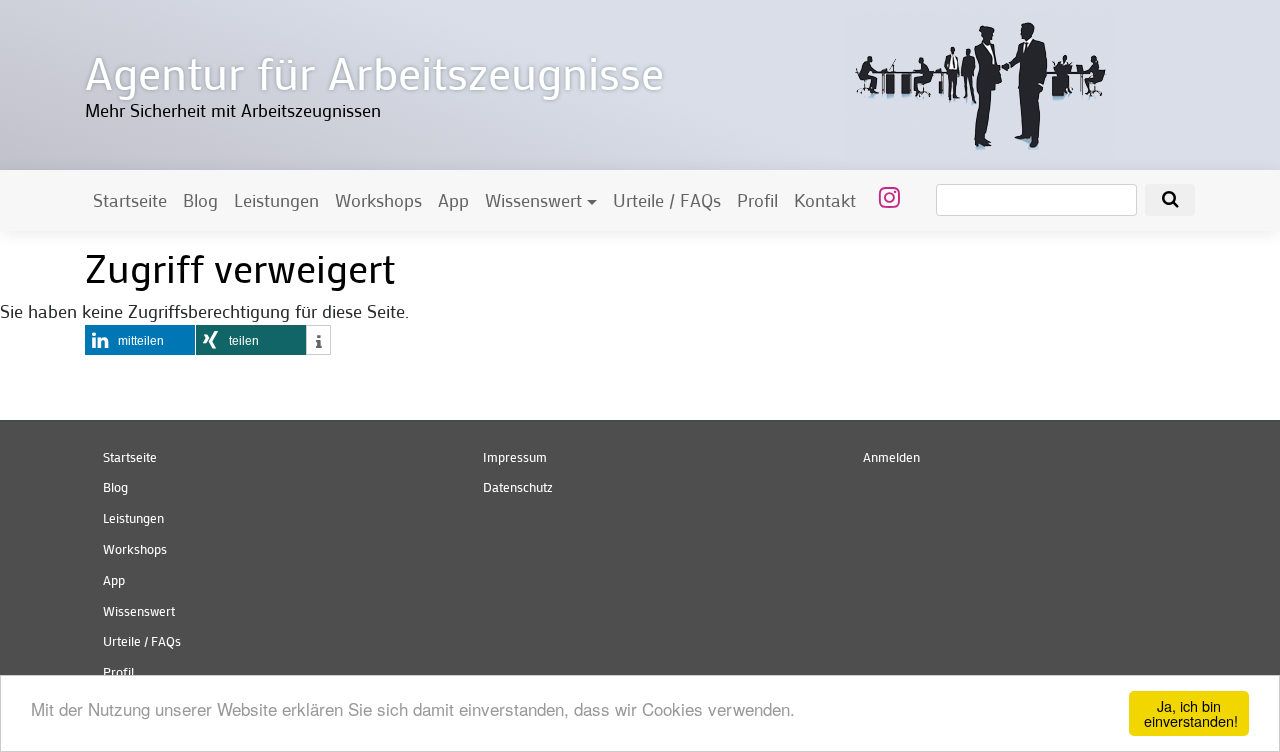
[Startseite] (980, 82)
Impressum (515, 457)
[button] (140, 340)
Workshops (378, 200)
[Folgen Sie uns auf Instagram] (886, 196)
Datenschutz (518, 487)
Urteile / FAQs (667, 200)
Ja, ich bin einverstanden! (1191, 712)
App (453, 200)
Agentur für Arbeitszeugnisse (374, 71)
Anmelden (891, 457)
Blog (200, 200)
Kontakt (825, 200)
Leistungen (276, 200)
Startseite (130, 200)
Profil (757, 200)
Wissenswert (533, 200)
